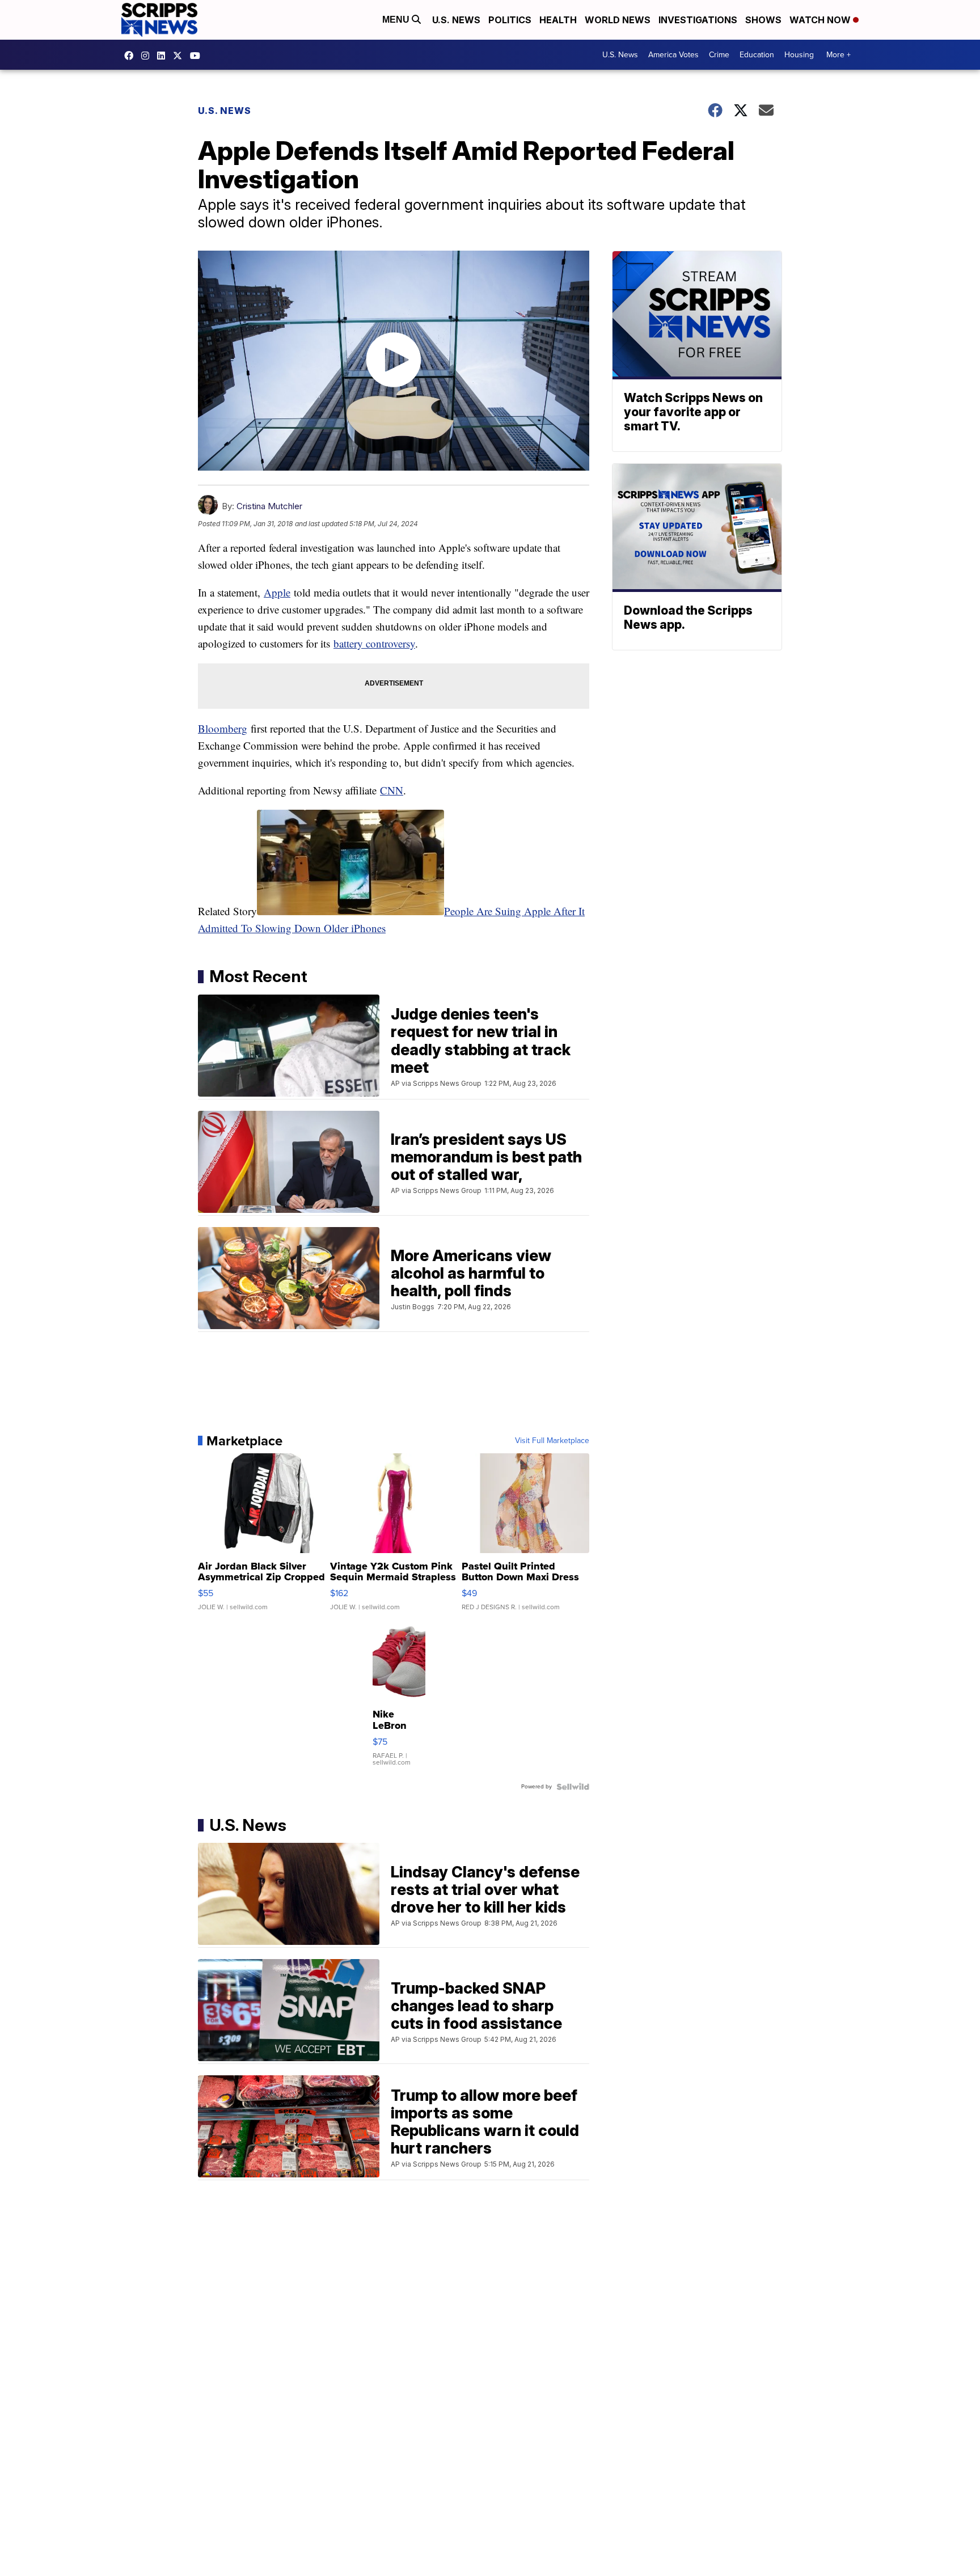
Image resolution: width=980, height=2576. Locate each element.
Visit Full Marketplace (552, 1441)
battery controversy (374, 643)
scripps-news (164, 56)
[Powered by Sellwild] (573, 1787)
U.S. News (456, 20)
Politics (510, 20)
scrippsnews (132, 56)
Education (757, 55)
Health (558, 20)
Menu (397, 20)
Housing (799, 55)
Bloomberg (223, 728)
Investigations (698, 20)
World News (618, 20)
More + (839, 55)
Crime (719, 55)
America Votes (673, 55)
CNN (392, 790)
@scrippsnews (198, 56)
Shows (763, 20)
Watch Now (821, 20)
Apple (277, 592)
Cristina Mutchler (269, 506)
